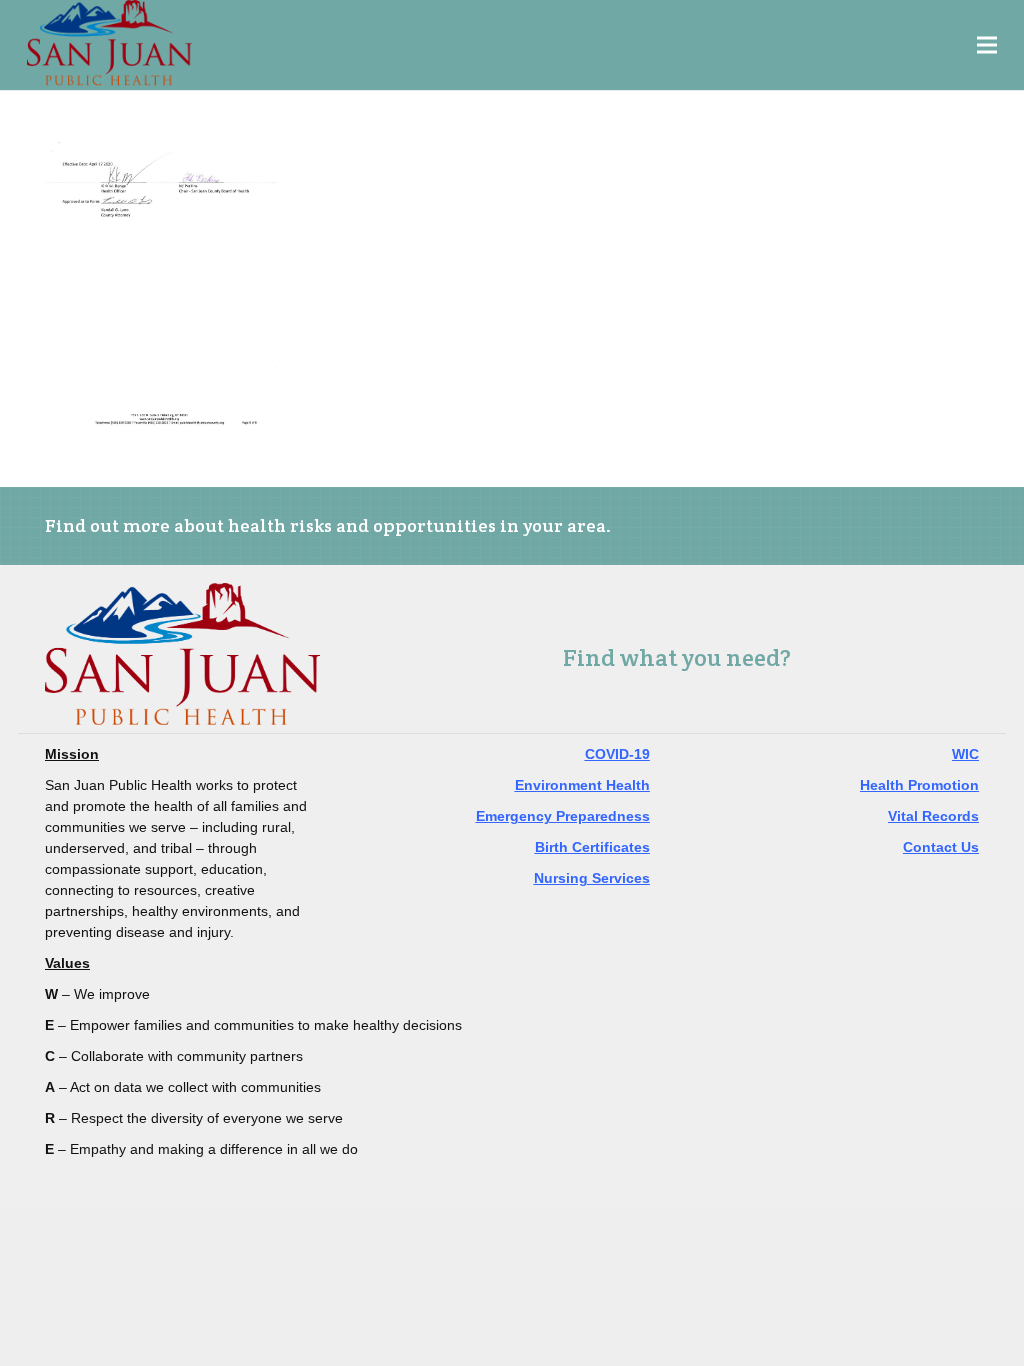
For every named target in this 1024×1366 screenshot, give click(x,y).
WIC (965, 754)
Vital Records (933, 816)
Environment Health (582, 785)
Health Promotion (919, 785)
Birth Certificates (592, 847)
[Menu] (987, 45)
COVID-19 (617, 754)
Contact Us (941, 847)
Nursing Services (592, 878)
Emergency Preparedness (563, 816)
